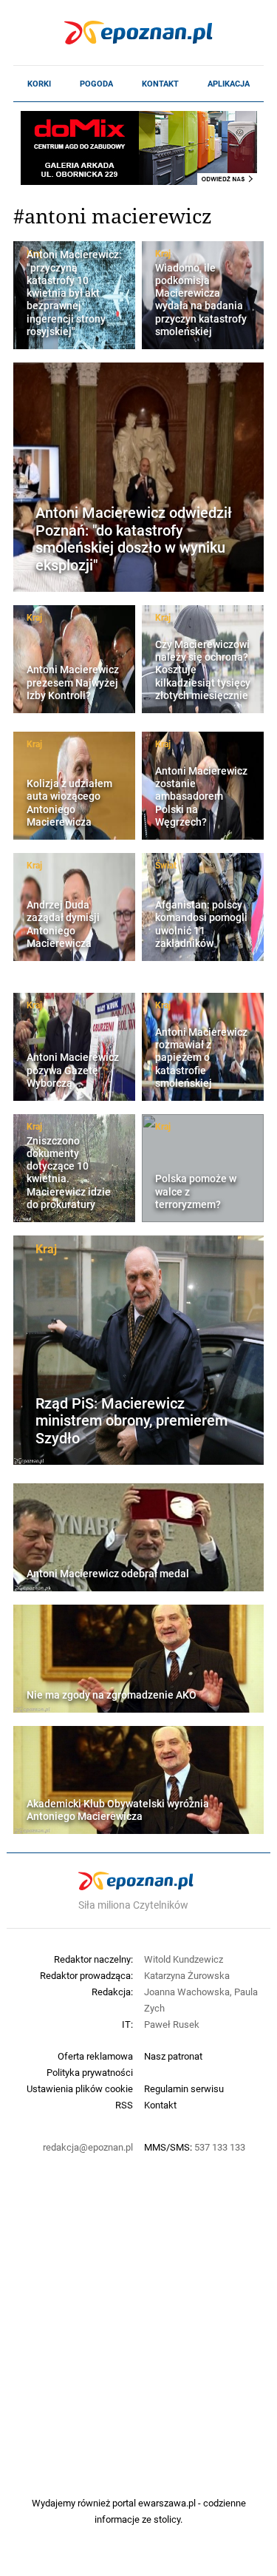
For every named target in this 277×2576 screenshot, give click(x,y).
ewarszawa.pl (167, 2503)
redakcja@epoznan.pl (88, 2147)
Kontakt (160, 84)
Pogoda (96, 84)
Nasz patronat (173, 2056)
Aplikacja (229, 84)
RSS (124, 2105)
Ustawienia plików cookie (80, 2088)
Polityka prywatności (90, 2072)
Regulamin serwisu (184, 2088)
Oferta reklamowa (95, 2056)
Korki (39, 84)
